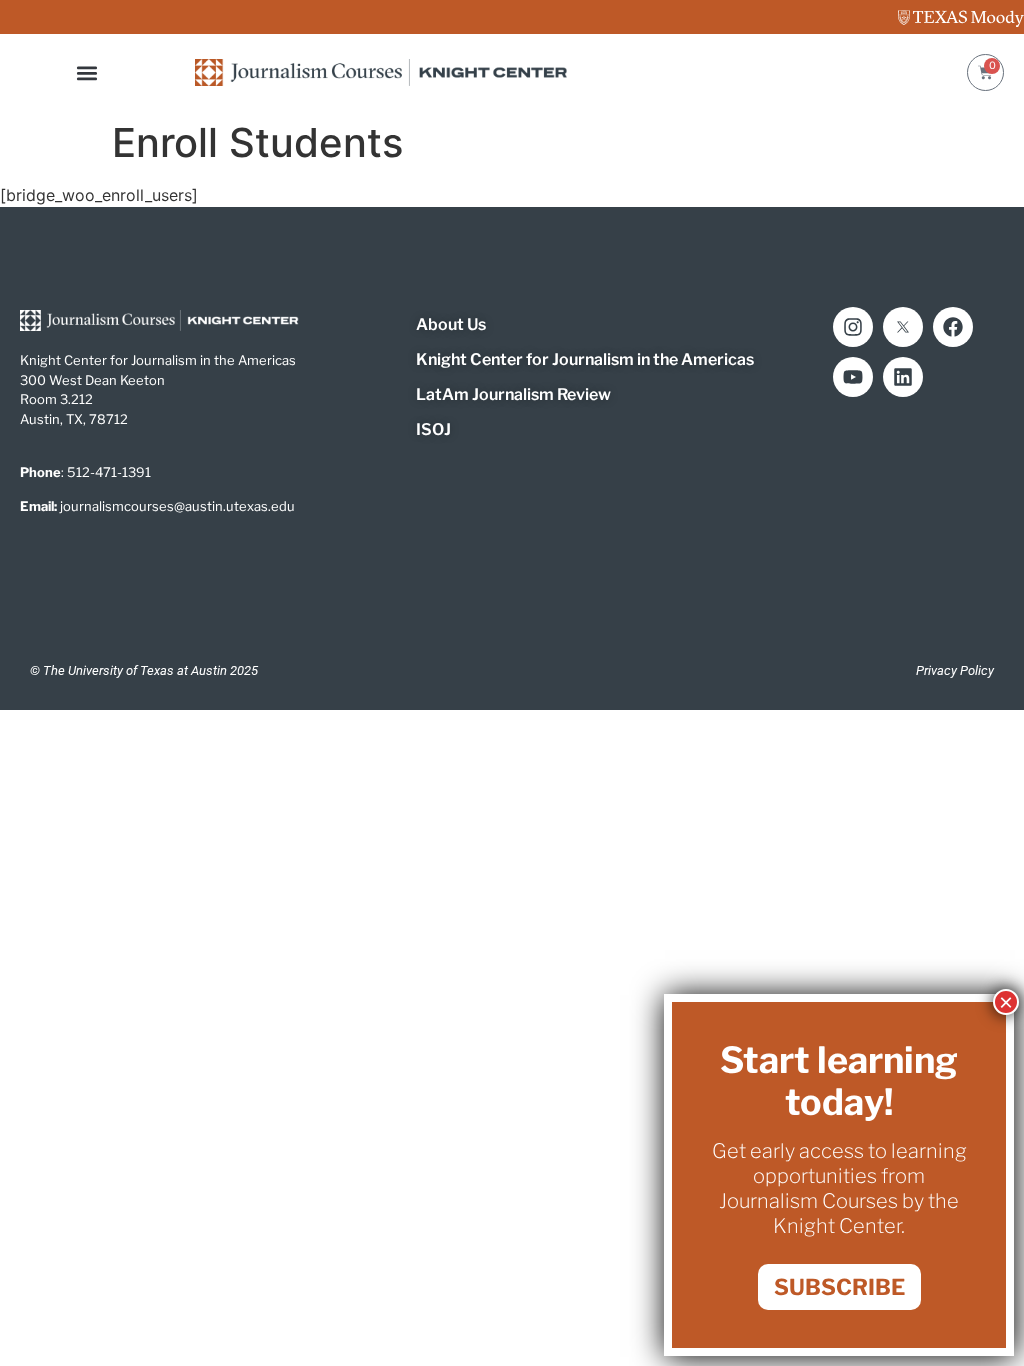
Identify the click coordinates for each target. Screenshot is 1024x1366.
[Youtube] (853, 377)
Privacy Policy (955, 670)
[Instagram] (853, 327)
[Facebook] (953, 327)
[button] (87, 72)
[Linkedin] (903, 377)
